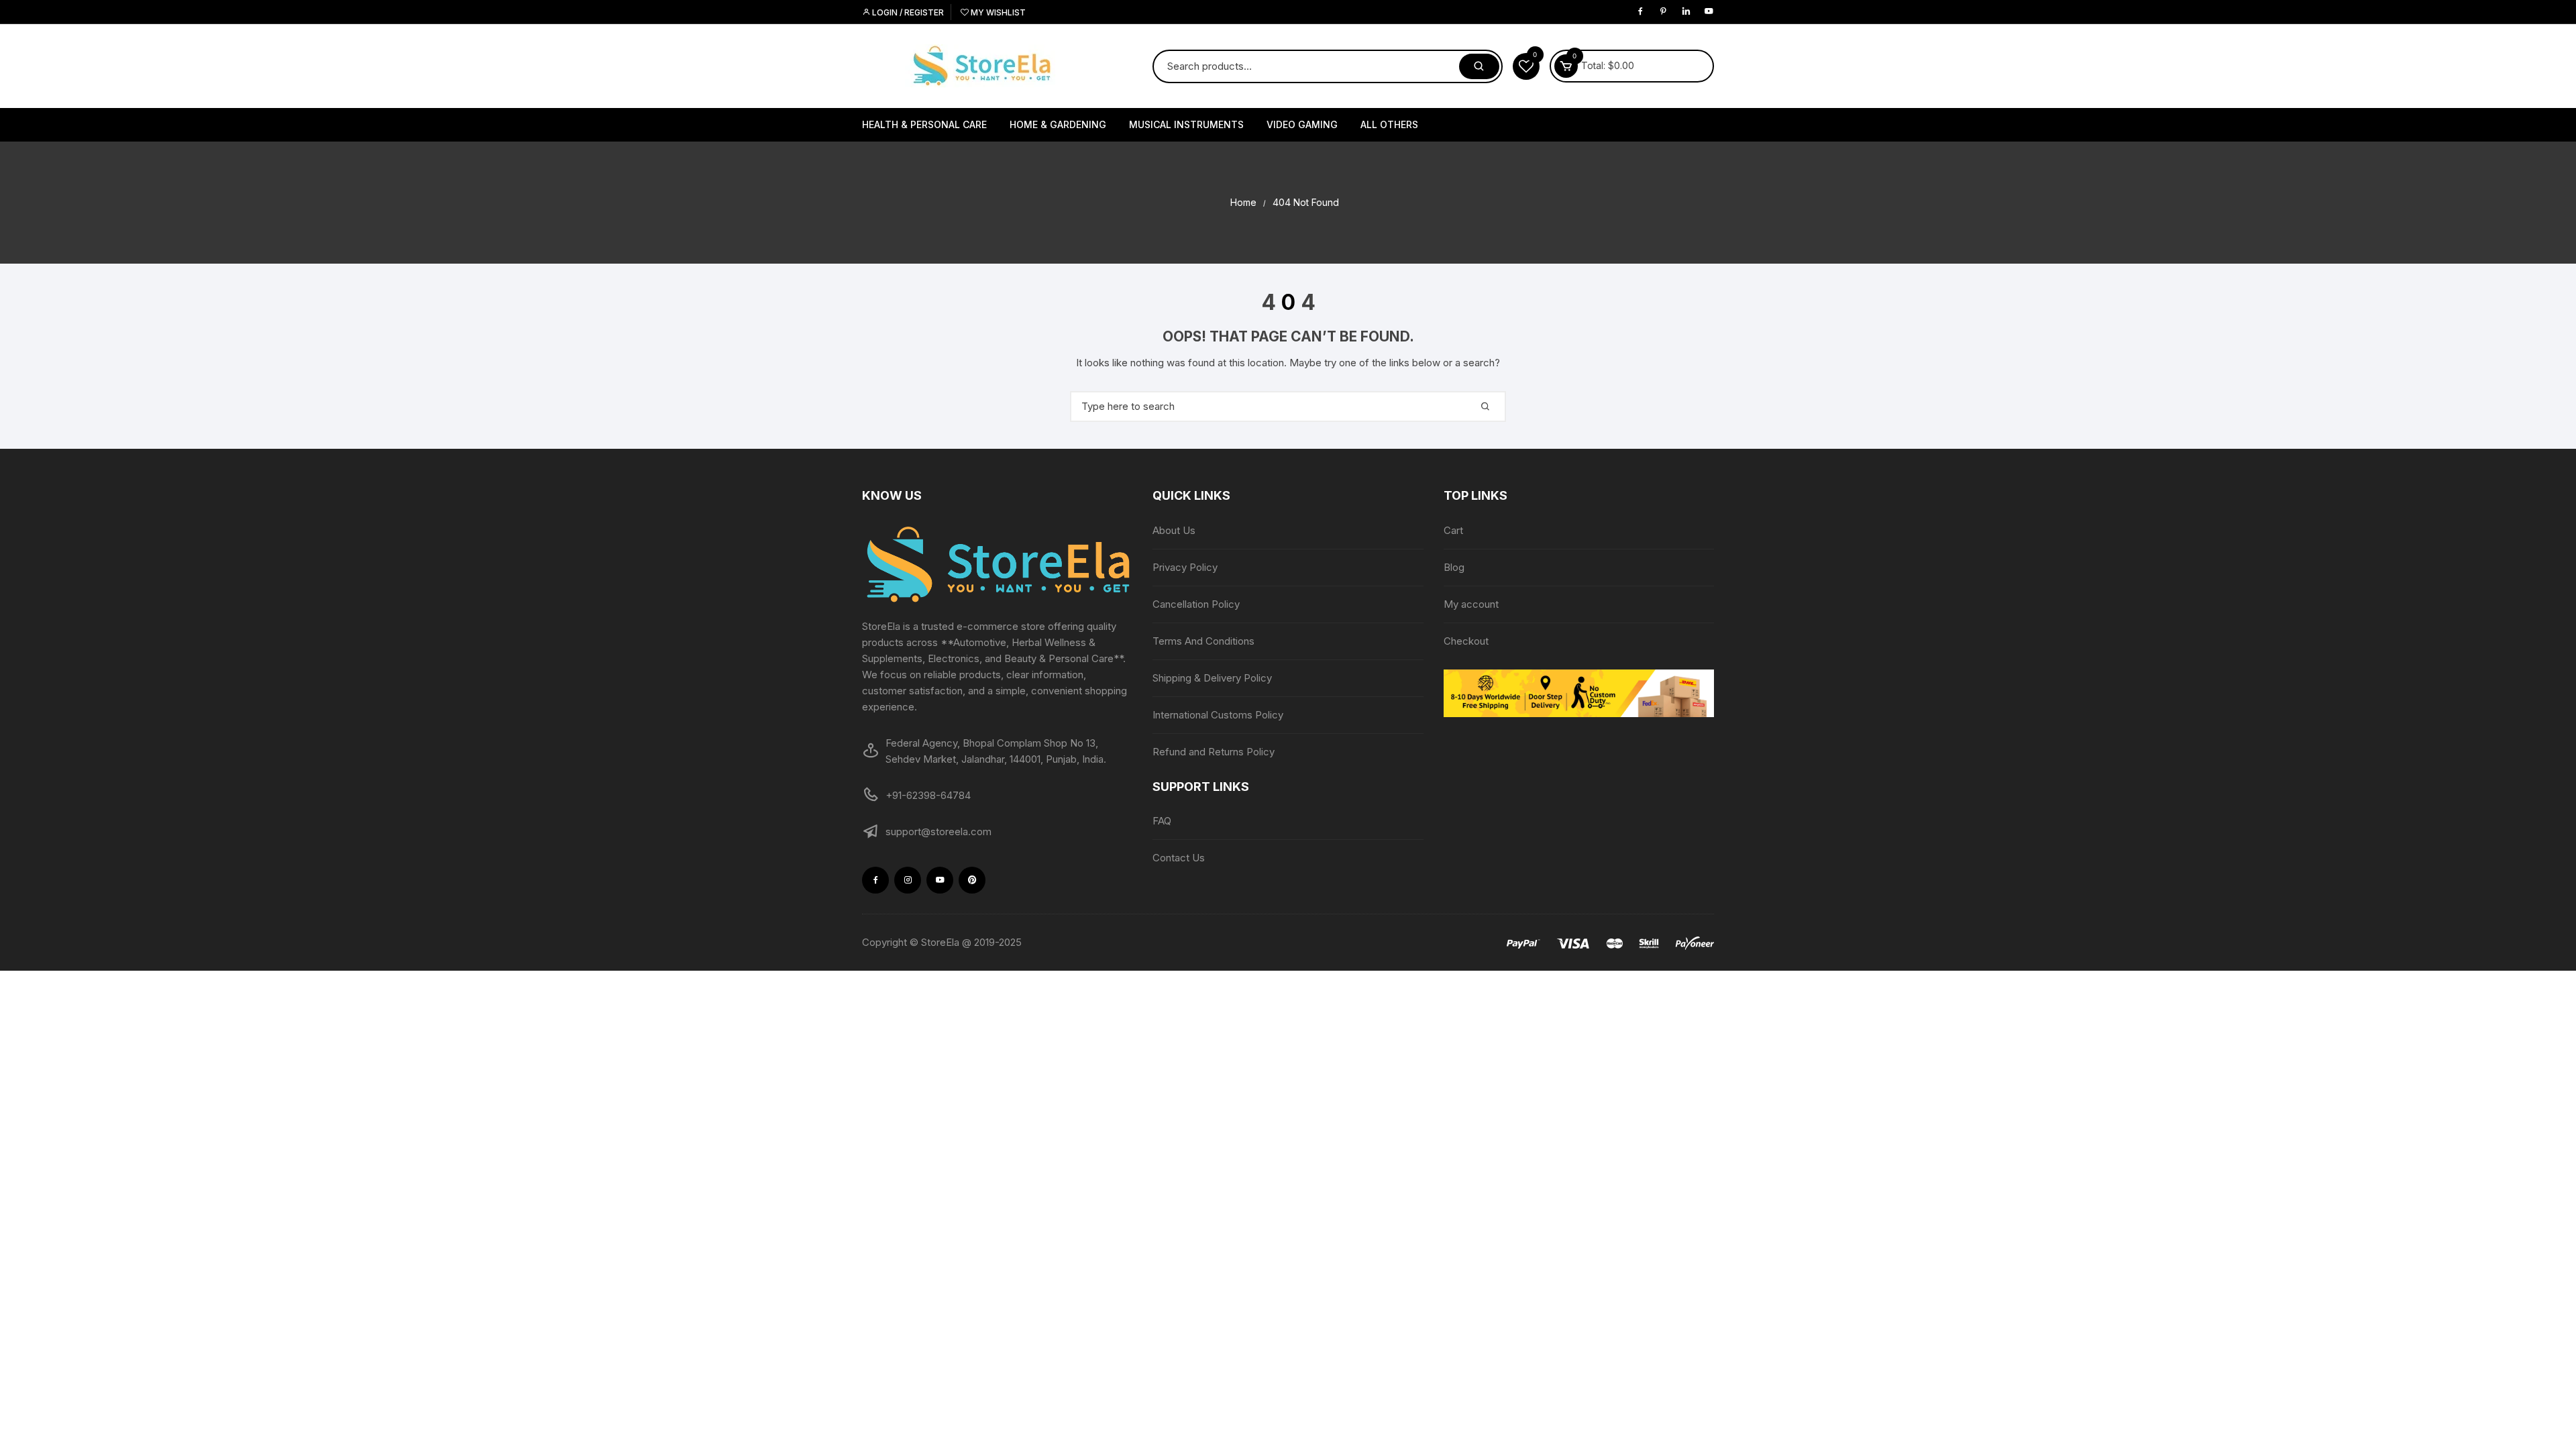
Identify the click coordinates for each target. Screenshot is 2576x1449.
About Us (1174, 530)
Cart (1453, 530)
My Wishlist (997, 12)
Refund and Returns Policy (1214, 752)
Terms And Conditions (1203, 641)
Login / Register (907, 12)
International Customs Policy (1218, 715)
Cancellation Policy (1196, 604)
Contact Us (1179, 858)
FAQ (1162, 821)
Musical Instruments (1186, 124)
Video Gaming (1302, 124)
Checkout (1466, 641)
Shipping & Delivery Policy (1212, 678)
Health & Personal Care (924, 124)
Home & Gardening (1058, 124)
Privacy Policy (1185, 567)
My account (1471, 604)
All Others (1389, 124)
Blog (1454, 567)
